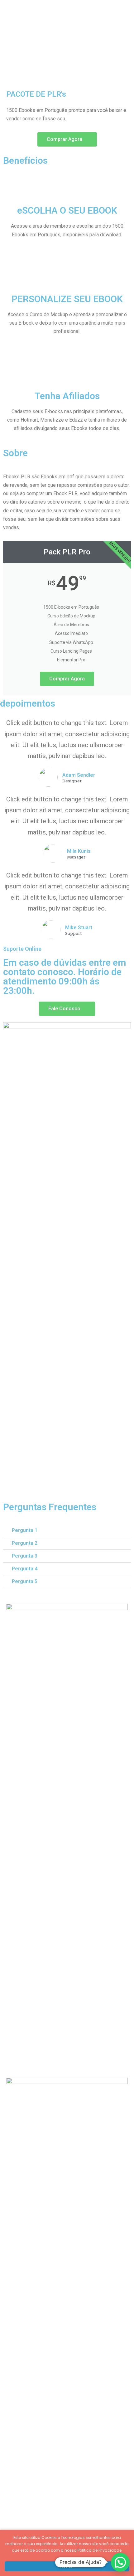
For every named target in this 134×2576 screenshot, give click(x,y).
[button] (67, 139)
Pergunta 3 (25, 1556)
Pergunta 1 (25, 1530)
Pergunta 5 (25, 1581)
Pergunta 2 (25, 1543)
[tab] (67, 1531)
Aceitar (67, 2566)
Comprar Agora (67, 679)
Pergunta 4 (25, 1569)
